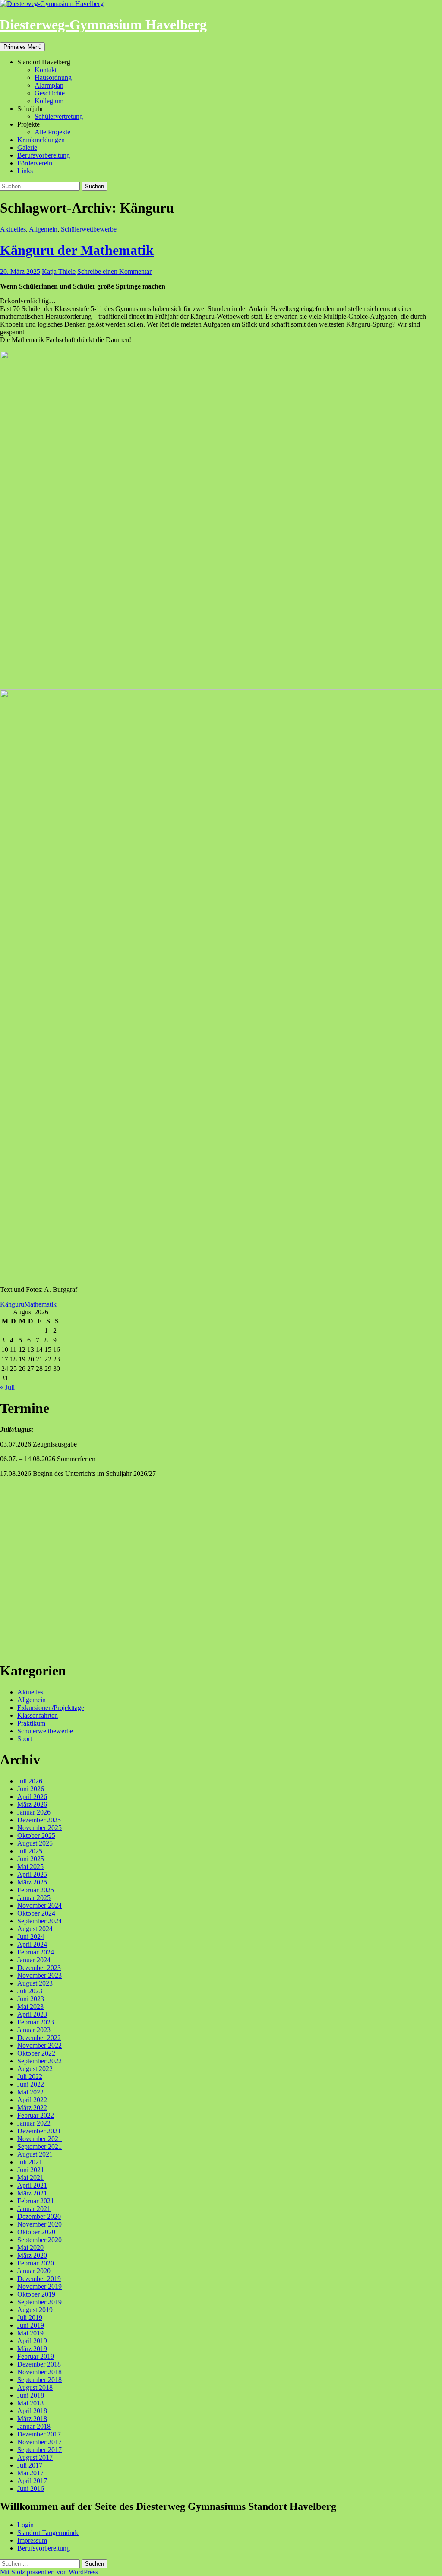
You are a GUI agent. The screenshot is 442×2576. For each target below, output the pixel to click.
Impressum (32, 2540)
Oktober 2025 (36, 1835)
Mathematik (40, 1304)
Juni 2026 (31, 1789)
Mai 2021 (30, 2178)
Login (25, 2525)
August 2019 (35, 2310)
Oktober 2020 (36, 2232)
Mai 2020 (30, 2248)
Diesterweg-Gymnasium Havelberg (103, 25)
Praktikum (31, 1723)
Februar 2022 (36, 2115)
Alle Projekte (52, 132)
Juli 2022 (30, 2076)
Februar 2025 (36, 1890)
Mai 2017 (30, 2473)
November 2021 (39, 2139)
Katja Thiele (59, 271)
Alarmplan (49, 85)
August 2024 (35, 1929)
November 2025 (39, 1828)
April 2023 (32, 2014)
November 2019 (39, 2286)
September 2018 (39, 2380)
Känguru (12, 1304)
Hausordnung (53, 78)
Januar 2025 (34, 1898)
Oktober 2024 (36, 1913)
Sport (25, 1739)
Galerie (27, 148)
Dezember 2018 (39, 2364)
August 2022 (35, 2069)
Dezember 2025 (39, 1820)
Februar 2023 (36, 2022)
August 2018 (35, 2387)
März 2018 (32, 2419)
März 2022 (32, 2108)
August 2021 (35, 2154)
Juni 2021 (31, 2170)
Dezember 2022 (39, 2038)
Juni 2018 (31, 2395)
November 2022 (39, 2045)
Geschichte (50, 93)
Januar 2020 (34, 2271)
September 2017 (39, 2450)
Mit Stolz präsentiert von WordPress (49, 2572)
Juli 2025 (30, 1851)
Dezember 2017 (39, 2434)
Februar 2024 (36, 1952)
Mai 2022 (30, 2092)
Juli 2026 (30, 1781)
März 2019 (32, 2349)
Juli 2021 (30, 2162)
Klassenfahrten (38, 1715)
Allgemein (43, 229)
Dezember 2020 (39, 2216)
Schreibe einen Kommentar (114, 271)
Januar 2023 (34, 2030)
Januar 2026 (34, 1812)
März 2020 (32, 2255)
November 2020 (39, 2224)
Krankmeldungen (41, 140)
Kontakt (46, 70)
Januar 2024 (34, 1960)
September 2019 (39, 2302)
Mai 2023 (30, 2007)
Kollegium (49, 101)
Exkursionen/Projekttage (51, 1708)
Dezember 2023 (39, 1968)
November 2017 (39, 2442)
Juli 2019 (30, 2317)
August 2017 (35, 2457)
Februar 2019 (36, 2356)
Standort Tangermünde (48, 2533)
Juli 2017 (30, 2465)
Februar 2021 (36, 2201)
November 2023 (39, 1975)
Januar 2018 (34, 2426)
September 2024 (39, 1921)
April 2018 (32, 2411)
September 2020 (39, 2240)
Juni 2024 (31, 1937)
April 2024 (32, 1944)
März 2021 (32, 2193)
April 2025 (32, 1874)
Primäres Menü (22, 47)
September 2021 (39, 2146)
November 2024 (39, 1905)
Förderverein (35, 163)
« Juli (7, 1387)
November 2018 (39, 2372)
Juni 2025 (31, 1859)
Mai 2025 (30, 1867)
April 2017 (32, 2481)
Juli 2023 (30, 1991)
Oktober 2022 (36, 2053)
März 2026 (32, 1804)
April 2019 (32, 2341)
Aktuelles (13, 229)
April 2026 (32, 1797)
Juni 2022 (31, 2084)
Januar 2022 (34, 2123)
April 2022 (32, 2100)
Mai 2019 (30, 2333)
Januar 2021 (34, 2209)
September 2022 (39, 2061)
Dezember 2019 (39, 2279)
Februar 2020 (36, 2263)
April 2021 (32, 2185)
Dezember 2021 (39, 2131)
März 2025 (32, 1882)
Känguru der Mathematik (77, 250)
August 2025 (35, 1843)
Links (25, 171)
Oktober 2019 (36, 2294)
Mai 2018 (30, 2403)
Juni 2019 (31, 2325)
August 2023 (35, 1983)
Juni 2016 (31, 2489)
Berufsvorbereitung (44, 155)
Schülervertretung (59, 116)
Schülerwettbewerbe (89, 229)
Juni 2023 (31, 1999)
